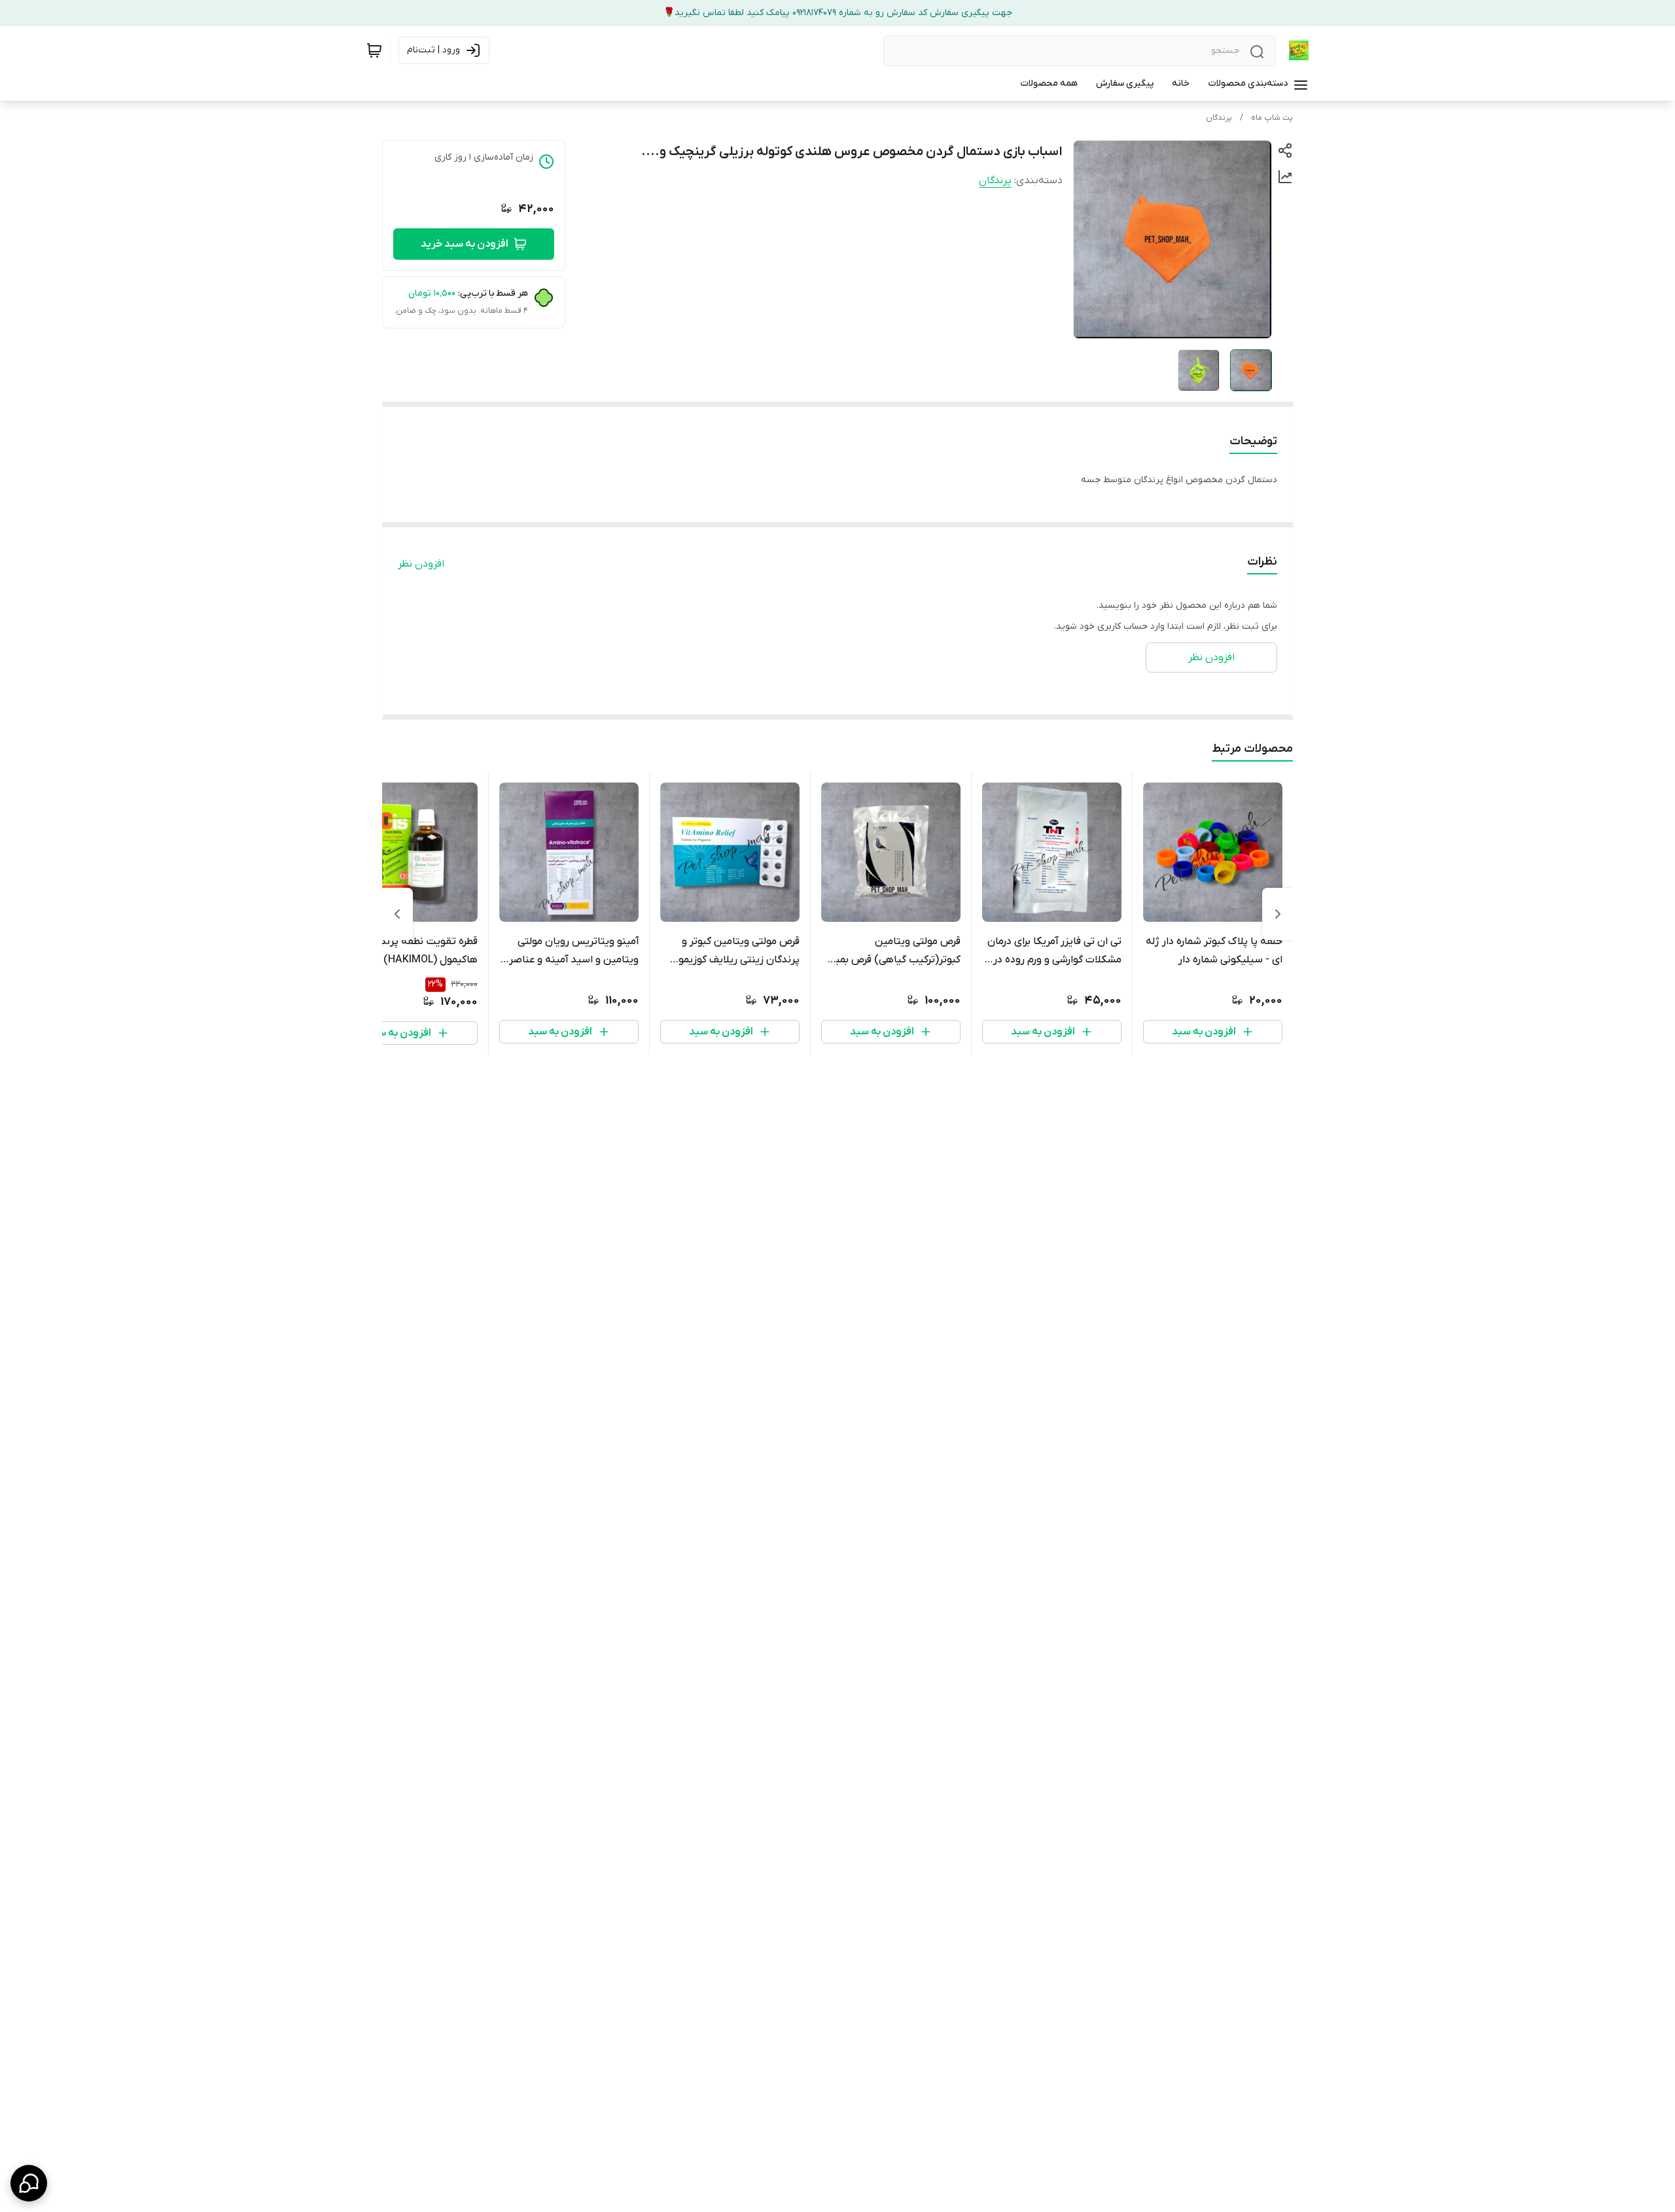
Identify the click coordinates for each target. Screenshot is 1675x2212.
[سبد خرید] (374, 50)
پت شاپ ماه (1272, 118)
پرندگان (1219, 118)
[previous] (1278, 914)
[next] (397, 914)
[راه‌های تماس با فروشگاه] (29, 2183)
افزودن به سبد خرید (465, 244)
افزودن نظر (421, 564)
